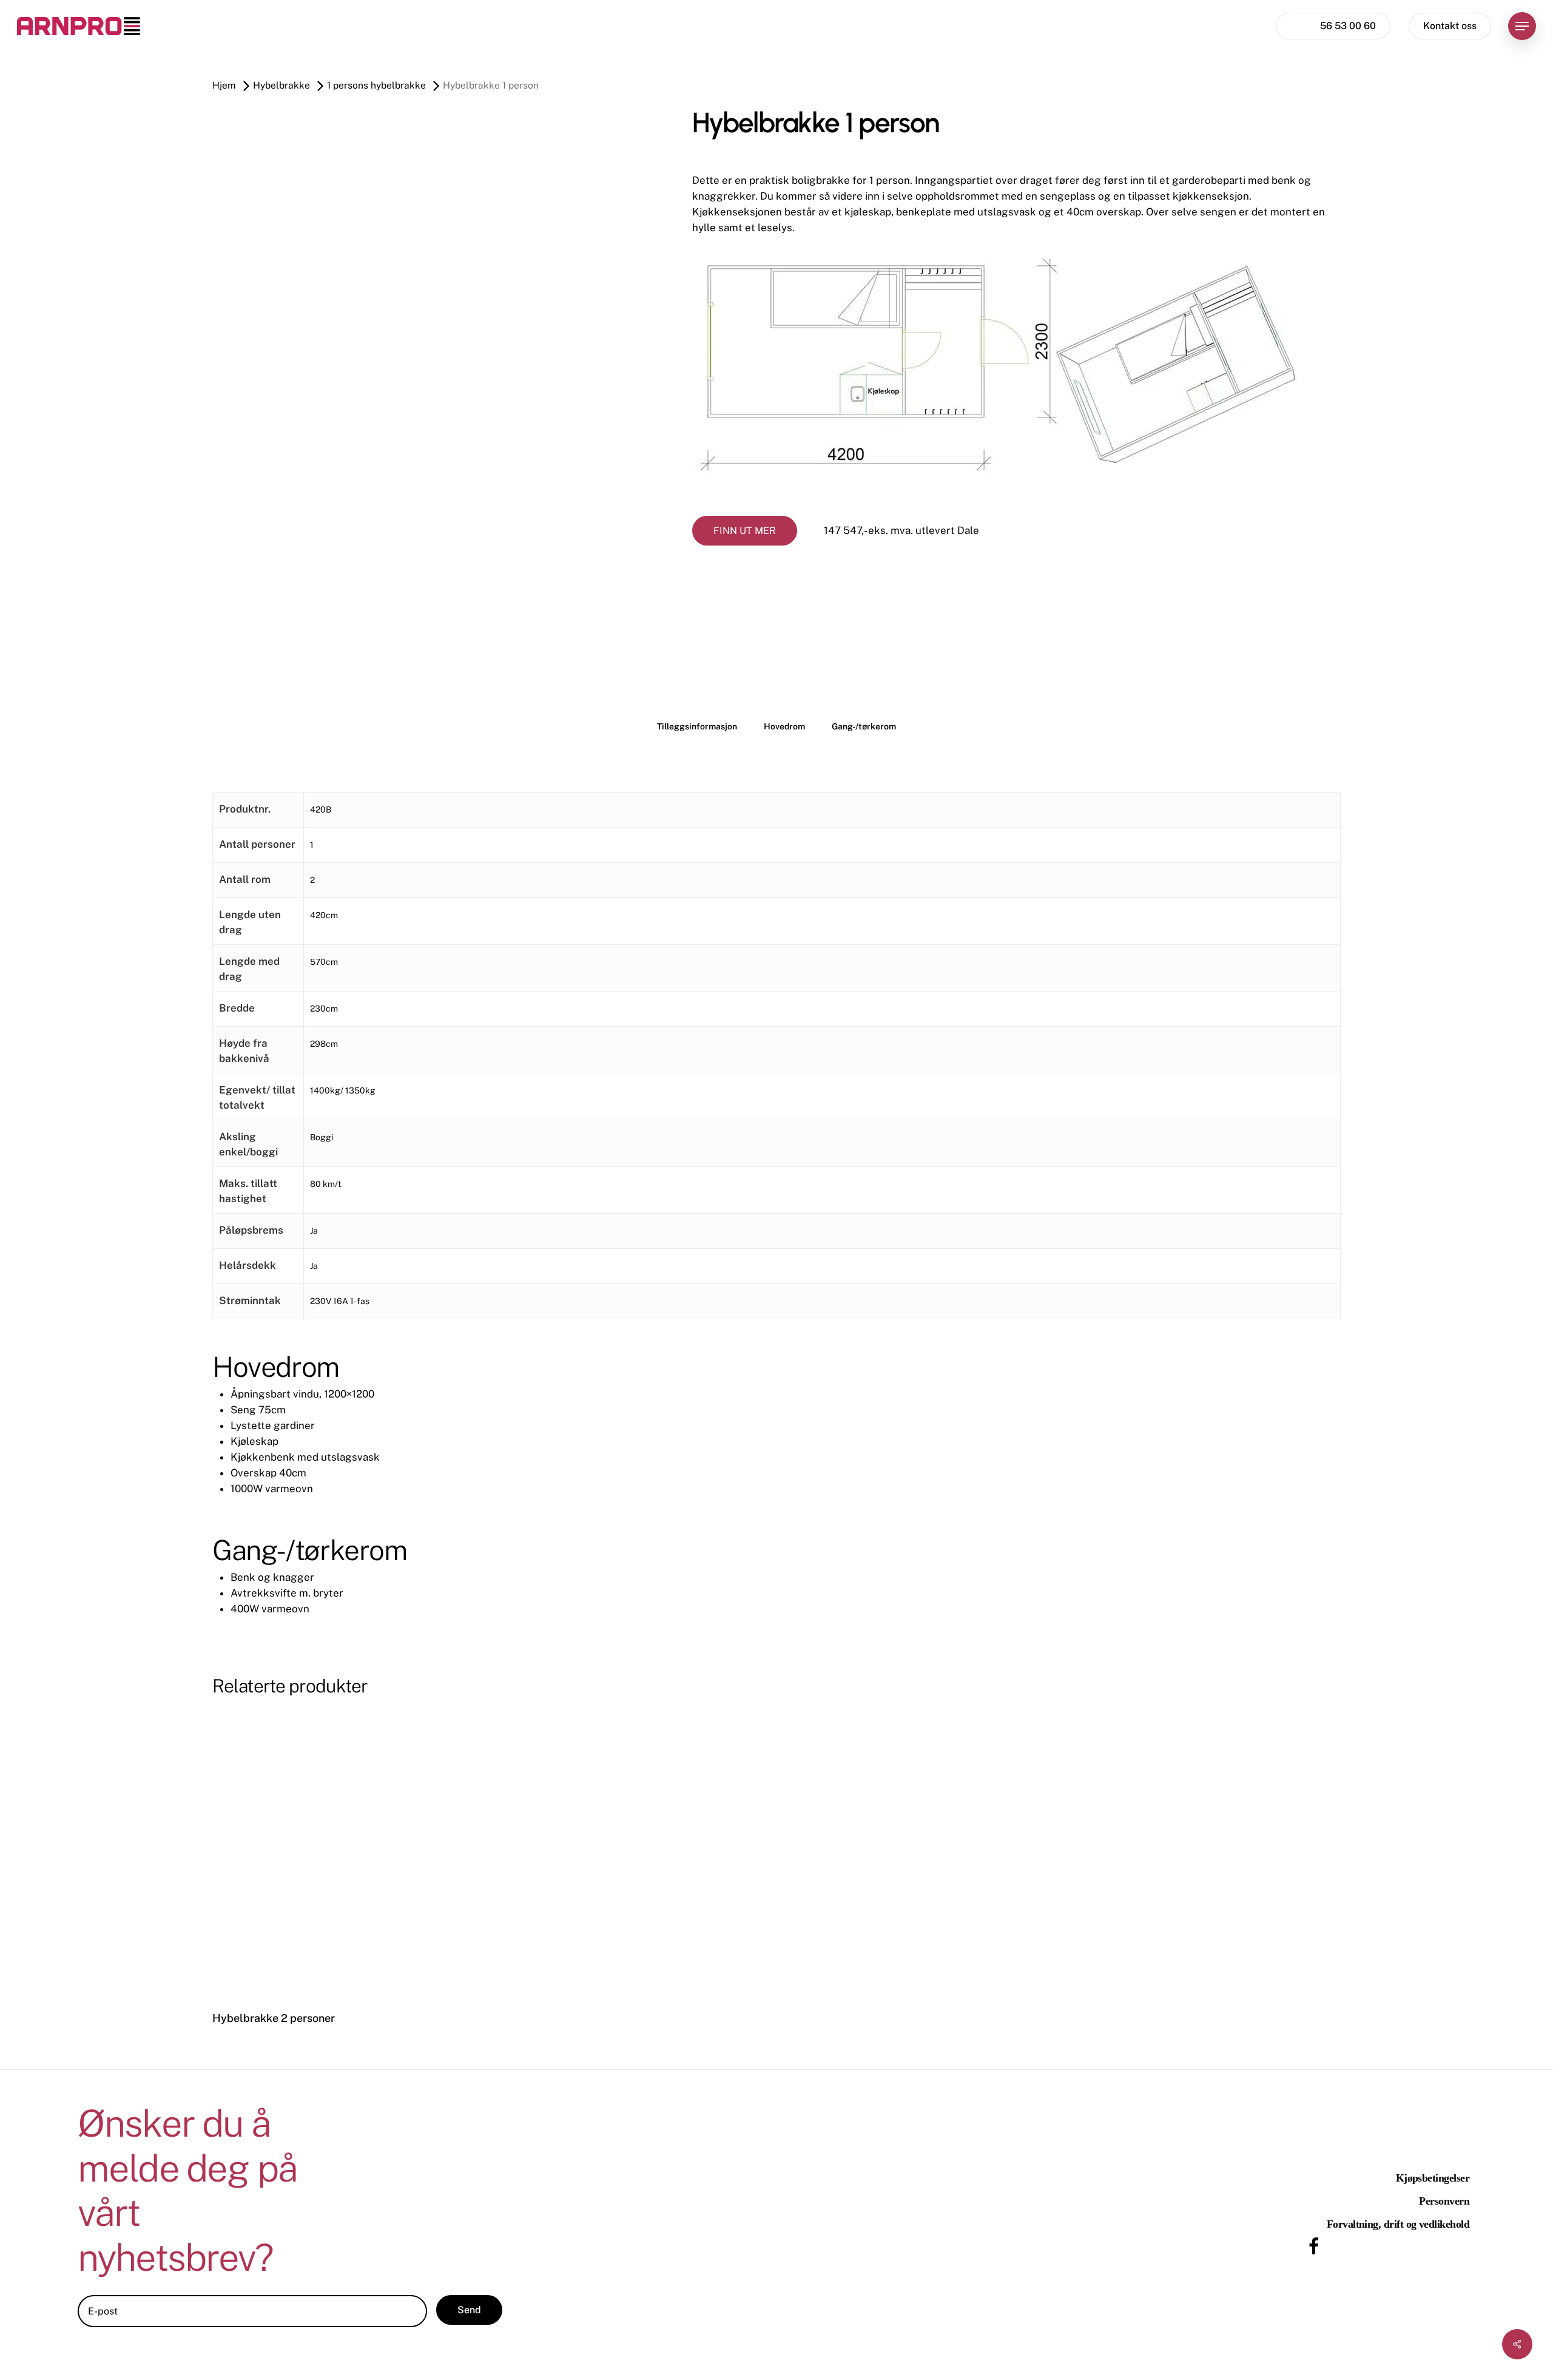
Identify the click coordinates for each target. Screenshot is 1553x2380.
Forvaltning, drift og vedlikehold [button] (1398, 2224)
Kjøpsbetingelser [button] (1433, 2178)
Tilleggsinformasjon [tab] (697, 726)
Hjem (224, 85)
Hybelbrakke (281, 85)
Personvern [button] (1444, 2201)
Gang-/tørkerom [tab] (864, 726)
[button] (1522, 26)
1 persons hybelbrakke (376, 85)
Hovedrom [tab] (784, 726)
